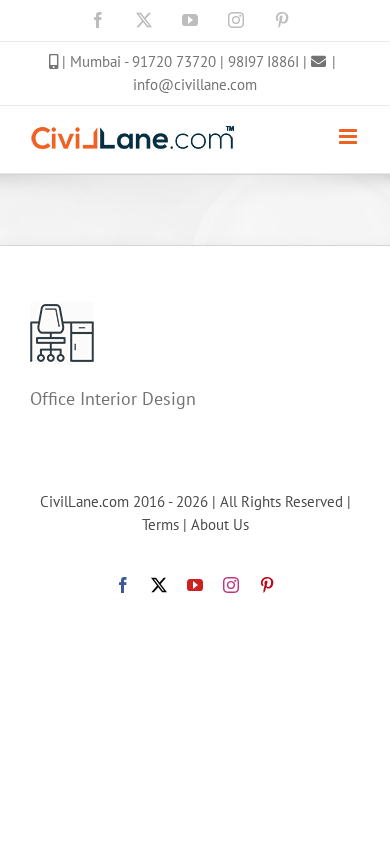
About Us (220, 524)
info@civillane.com (195, 84)
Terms (160, 524)
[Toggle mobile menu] (349, 136)
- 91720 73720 (172, 61)
